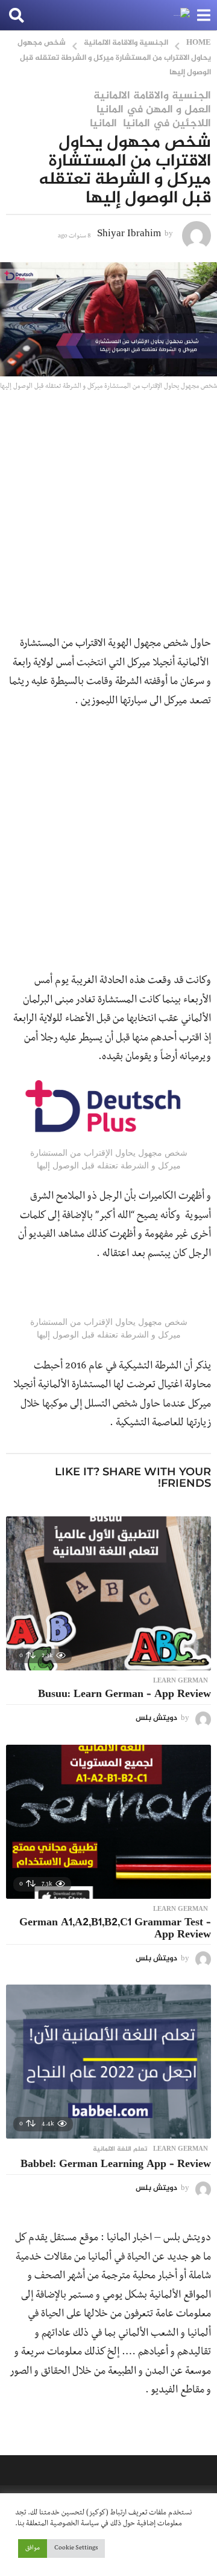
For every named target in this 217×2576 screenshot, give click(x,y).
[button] (203, 15)
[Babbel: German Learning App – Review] (108, 2062)
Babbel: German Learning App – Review (116, 2165)
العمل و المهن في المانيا (154, 110)
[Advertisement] (108, 521)
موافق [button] (33, 2549)
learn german (181, 1681)
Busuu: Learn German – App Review (124, 1695)
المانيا (103, 124)
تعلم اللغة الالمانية (120, 2149)
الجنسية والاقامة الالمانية (152, 96)
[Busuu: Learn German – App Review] (108, 1593)
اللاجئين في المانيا (167, 124)
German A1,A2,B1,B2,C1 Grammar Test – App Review (115, 1929)
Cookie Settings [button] (76, 2549)
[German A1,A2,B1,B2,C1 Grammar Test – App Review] (108, 1822)
